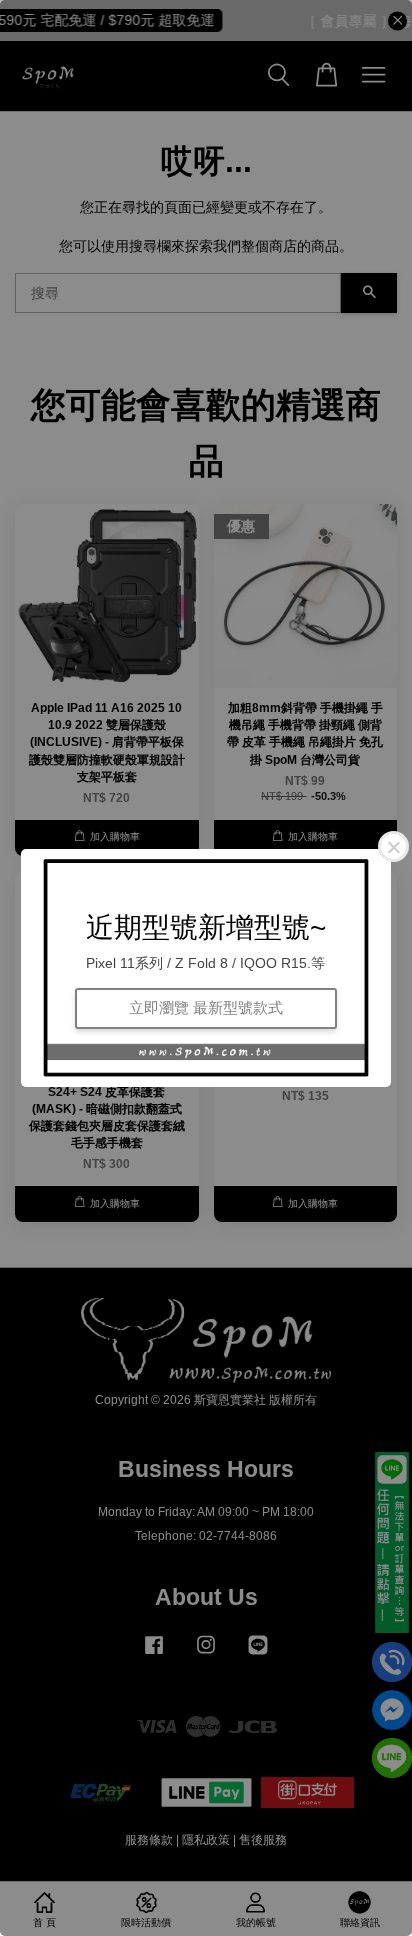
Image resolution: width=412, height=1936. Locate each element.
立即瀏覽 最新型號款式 (206, 1007)
